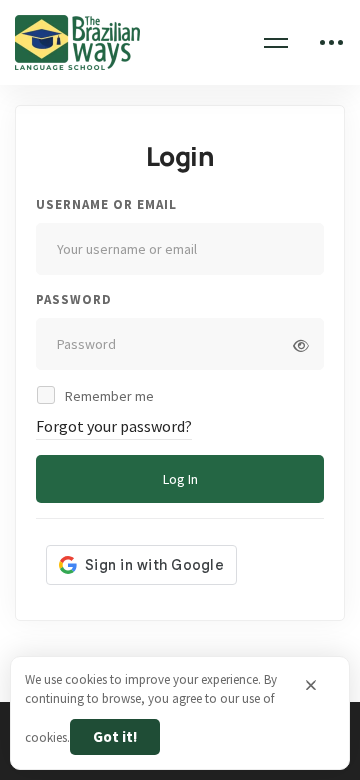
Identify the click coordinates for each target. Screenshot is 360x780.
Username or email (106, 204)
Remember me (108, 396)
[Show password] (301, 346)
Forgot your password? (114, 426)
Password (74, 299)
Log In (180, 479)
